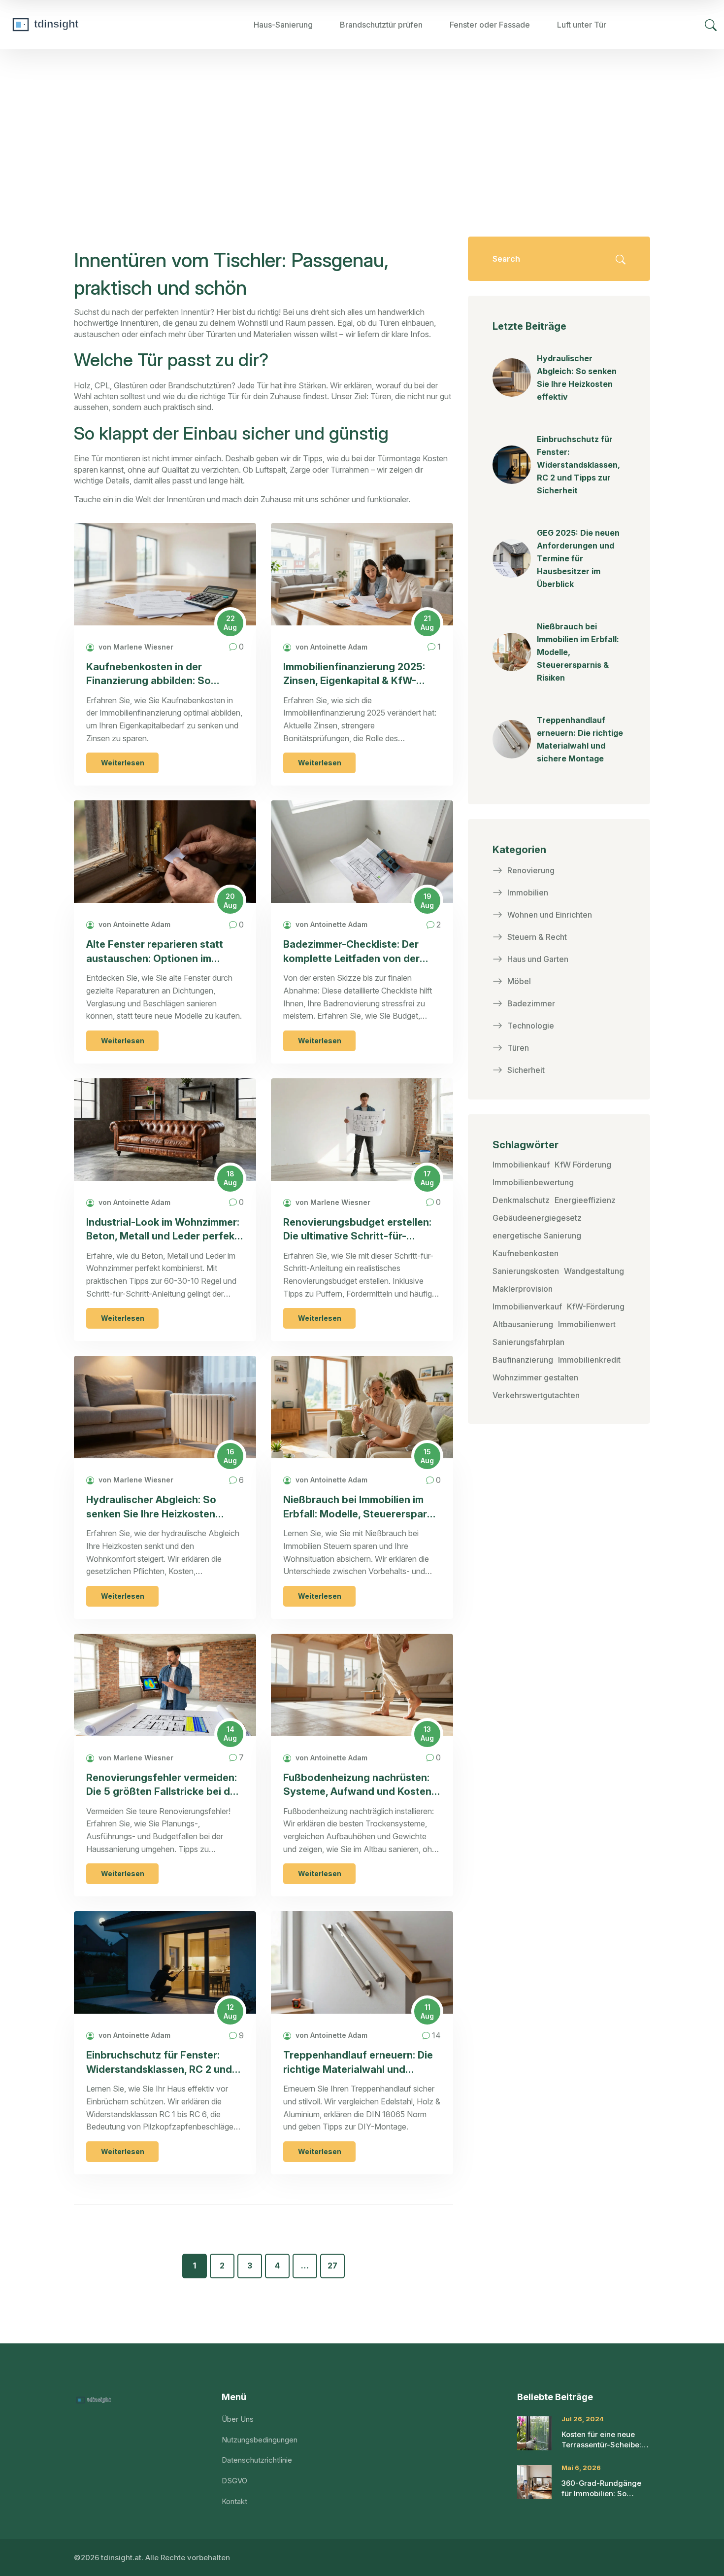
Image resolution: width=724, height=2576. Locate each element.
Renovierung (531, 870)
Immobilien (528, 893)
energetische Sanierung (537, 1236)
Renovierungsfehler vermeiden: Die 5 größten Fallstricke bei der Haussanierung (163, 1785)
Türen (518, 1048)
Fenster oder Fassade (490, 25)
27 (332, 2266)
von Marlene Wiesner (135, 647)
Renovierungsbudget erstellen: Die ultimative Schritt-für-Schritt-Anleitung (357, 1230)
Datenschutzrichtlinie (257, 2460)
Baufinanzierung (523, 1360)
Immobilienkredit (589, 1360)
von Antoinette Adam (330, 647)
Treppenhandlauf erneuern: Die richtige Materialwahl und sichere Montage (358, 2063)
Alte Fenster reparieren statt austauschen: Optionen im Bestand (155, 952)
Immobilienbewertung (533, 1182)
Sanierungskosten (526, 1271)
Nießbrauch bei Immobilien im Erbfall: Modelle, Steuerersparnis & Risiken (362, 1507)
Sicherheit (526, 1070)
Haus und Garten (538, 959)
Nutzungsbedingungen (260, 2440)
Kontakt (234, 2501)
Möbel (519, 981)
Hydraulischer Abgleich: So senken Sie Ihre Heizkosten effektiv (151, 1507)
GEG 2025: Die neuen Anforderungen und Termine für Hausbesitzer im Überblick (578, 558)
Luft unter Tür (582, 25)
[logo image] (81, 25)
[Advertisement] (362, 123)
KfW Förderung (583, 1165)
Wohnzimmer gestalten (535, 1377)
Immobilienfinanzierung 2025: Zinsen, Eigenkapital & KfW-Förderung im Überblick (354, 674)
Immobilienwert (587, 1324)
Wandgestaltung (594, 1271)
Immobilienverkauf (527, 1306)
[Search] (711, 25)
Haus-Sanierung (283, 25)
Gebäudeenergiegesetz (537, 1218)
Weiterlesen (123, 763)
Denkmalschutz (521, 1200)
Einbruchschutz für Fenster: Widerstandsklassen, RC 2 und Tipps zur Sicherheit (159, 2063)
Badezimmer (531, 1003)
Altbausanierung (523, 1324)
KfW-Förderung (596, 1306)
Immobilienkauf (521, 1165)
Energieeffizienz (585, 1200)
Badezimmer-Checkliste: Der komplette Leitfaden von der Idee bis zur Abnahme (351, 952)
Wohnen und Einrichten (550, 915)
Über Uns (238, 2419)
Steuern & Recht (537, 937)
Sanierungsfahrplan (528, 1342)
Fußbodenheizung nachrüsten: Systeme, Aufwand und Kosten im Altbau (357, 1785)
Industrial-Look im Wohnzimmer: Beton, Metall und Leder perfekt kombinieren (163, 1230)
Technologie (531, 1026)
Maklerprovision (523, 1289)
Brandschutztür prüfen (381, 25)
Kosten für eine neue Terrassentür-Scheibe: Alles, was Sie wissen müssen (601, 2440)
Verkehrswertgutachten (536, 1395)
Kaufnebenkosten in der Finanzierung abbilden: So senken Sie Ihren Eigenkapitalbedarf (148, 674)
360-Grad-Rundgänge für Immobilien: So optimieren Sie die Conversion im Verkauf (602, 2489)
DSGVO (234, 2481)
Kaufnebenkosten (526, 1253)
